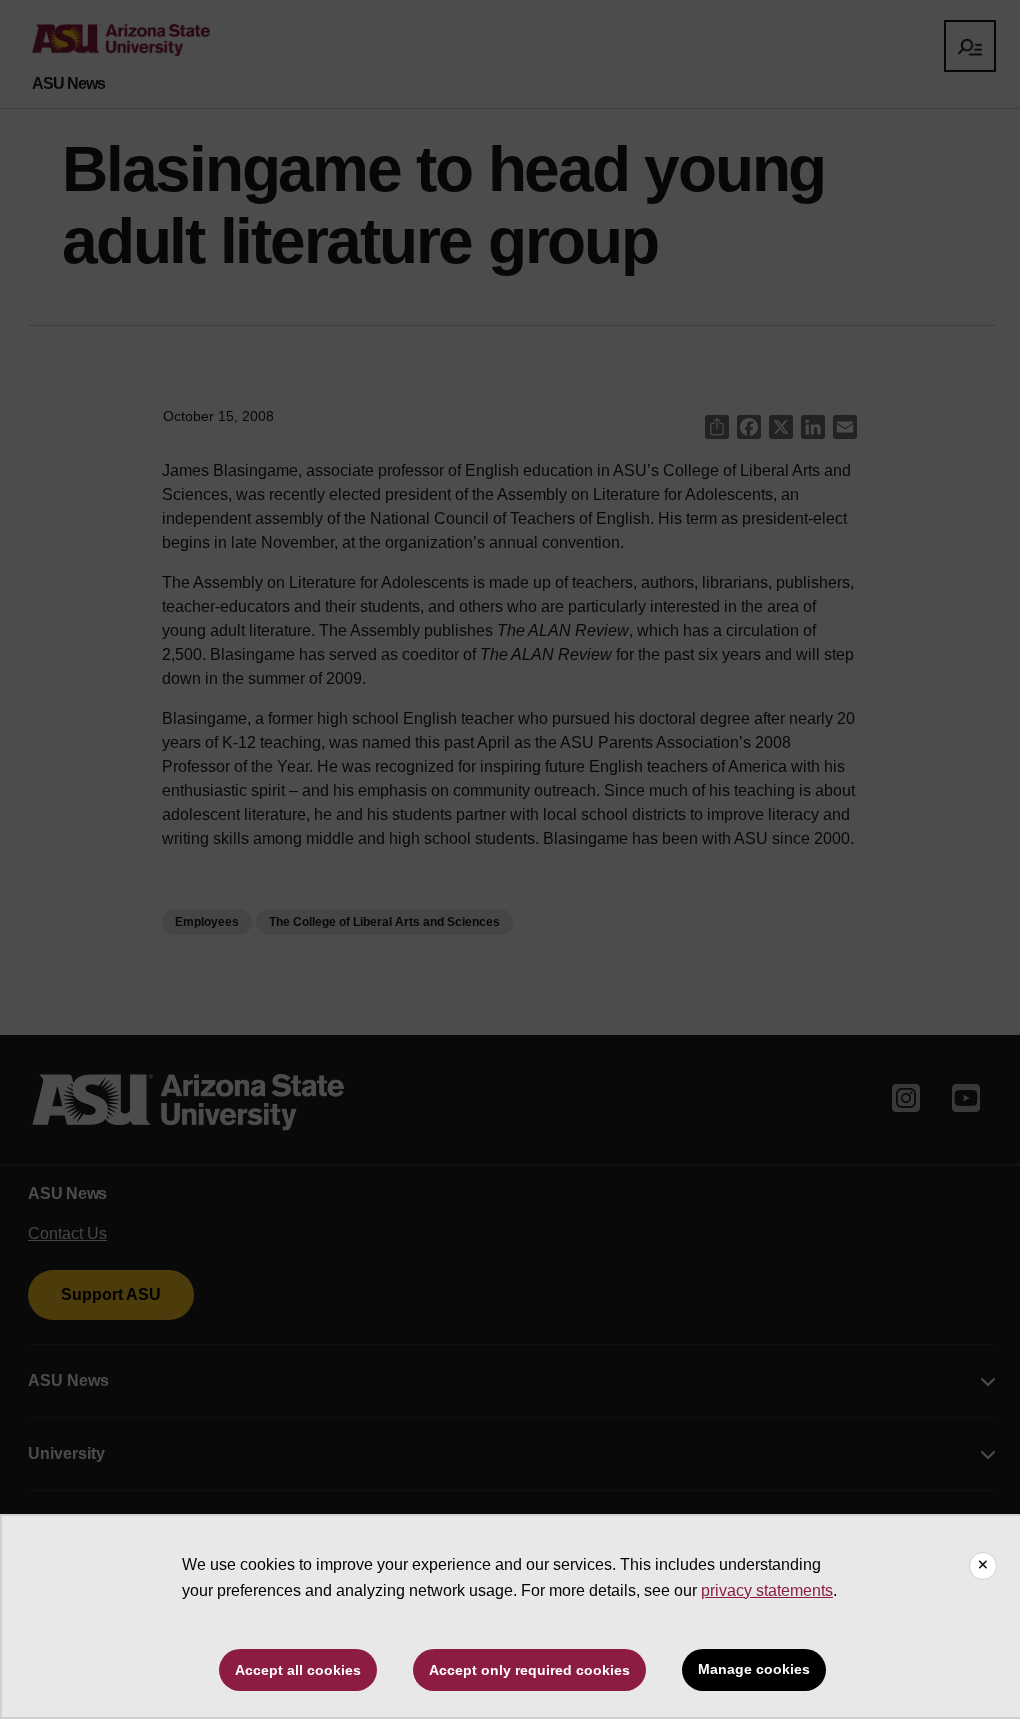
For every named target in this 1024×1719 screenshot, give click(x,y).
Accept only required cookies (529, 1670)
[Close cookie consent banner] (983, 1566)
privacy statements (767, 1590)
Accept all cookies (298, 1670)
